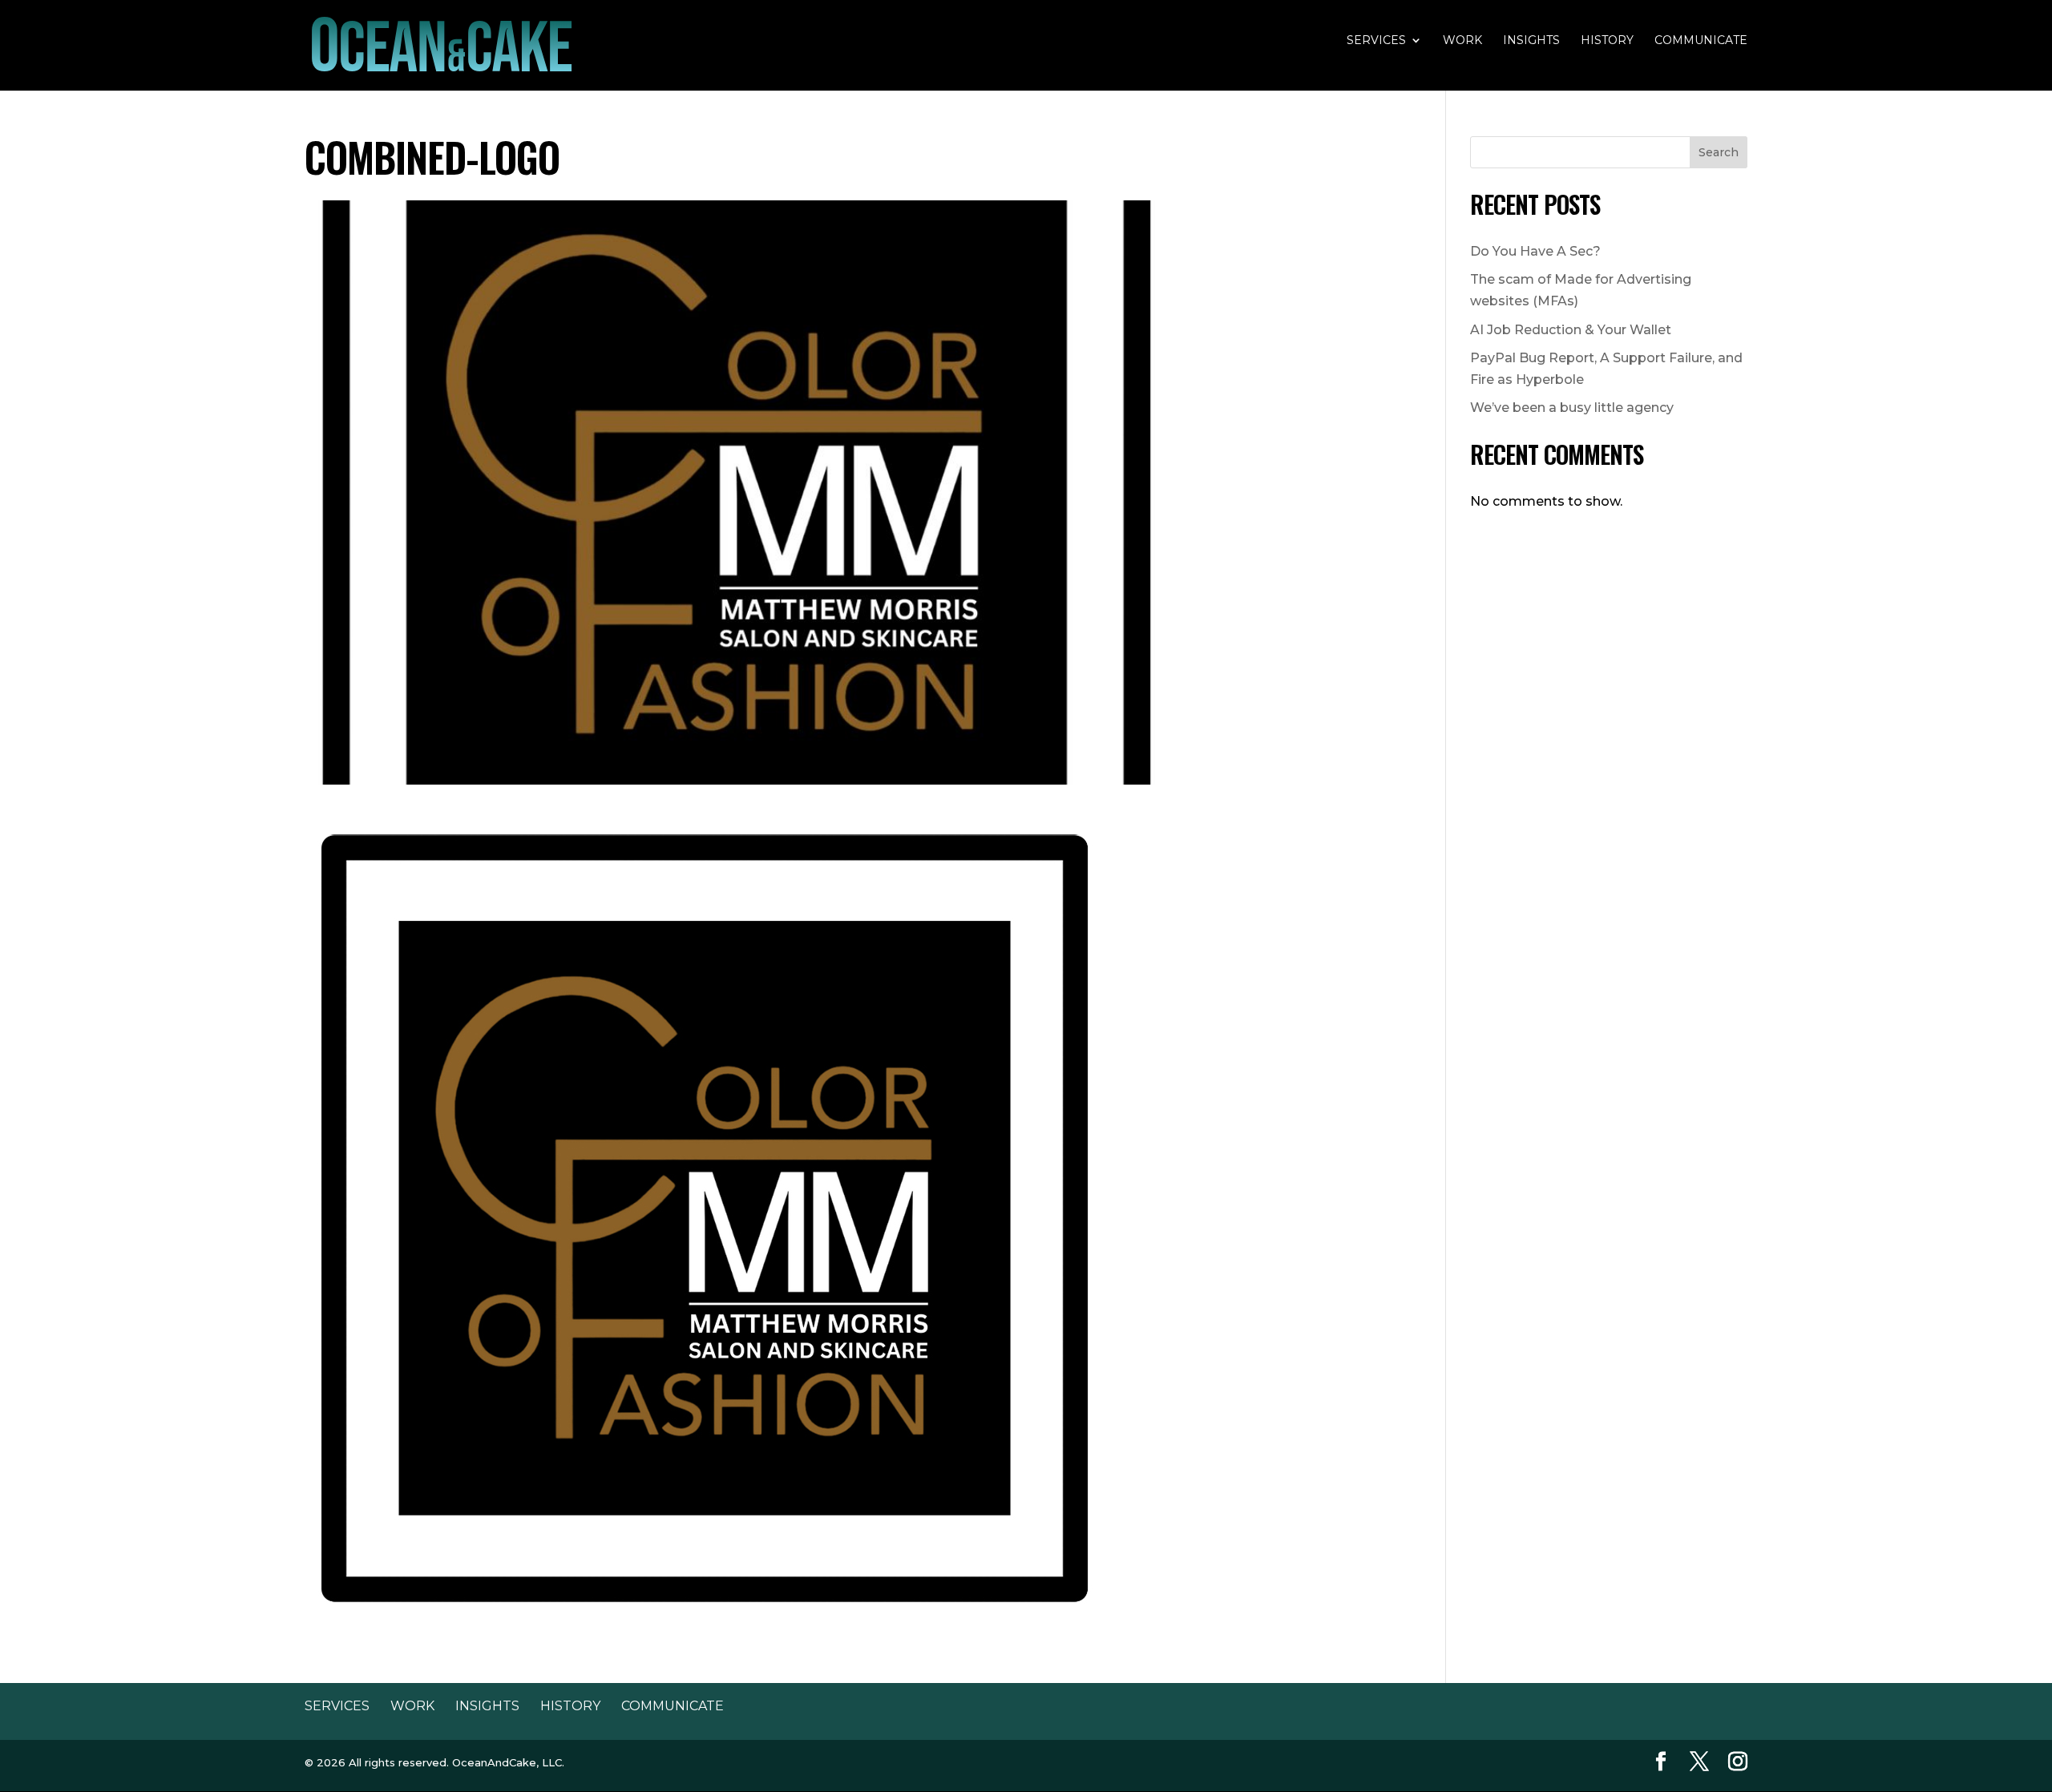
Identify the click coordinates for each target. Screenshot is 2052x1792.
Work (1462, 41)
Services (1376, 41)
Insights (1531, 41)
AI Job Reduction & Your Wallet (1571, 330)
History (1607, 41)
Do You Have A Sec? (1535, 251)
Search (1719, 152)
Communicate (1701, 41)
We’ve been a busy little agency (1572, 408)
